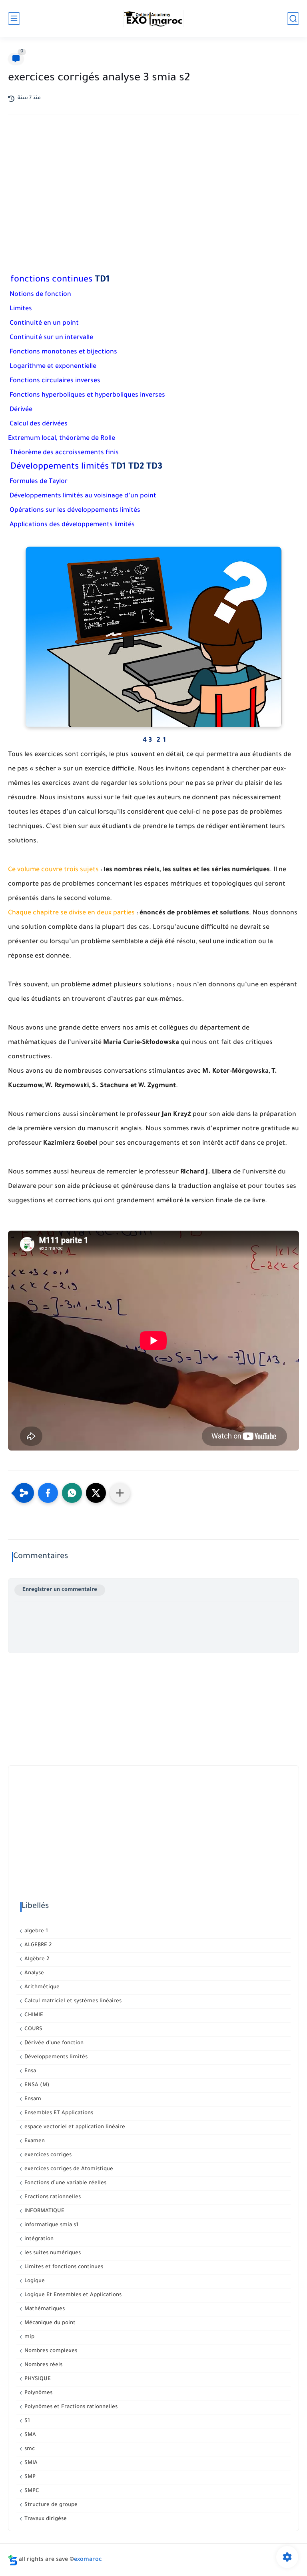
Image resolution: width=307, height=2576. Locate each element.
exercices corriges (47, 2155)
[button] (48, 1493)
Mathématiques (44, 2309)
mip (29, 2337)
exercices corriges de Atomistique (68, 2169)
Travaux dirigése (45, 2519)
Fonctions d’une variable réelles (65, 2183)
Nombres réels (43, 2365)
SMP (29, 2477)
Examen (34, 2141)
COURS (33, 2029)
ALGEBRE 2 (37, 1945)
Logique (34, 2281)
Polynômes (38, 2393)
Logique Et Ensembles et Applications (72, 2295)
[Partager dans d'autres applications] (120, 1493)
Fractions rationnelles (52, 2197)
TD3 (154, 467)
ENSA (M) (36, 2085)
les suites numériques (52, 2253)
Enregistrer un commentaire (60, 1590)
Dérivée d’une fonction (53, 2043)
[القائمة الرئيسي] (14, 19)
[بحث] (293, 19)
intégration (38, 2239)
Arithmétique (41, 1987)
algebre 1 (35, 1931)
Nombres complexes (50, 2351)
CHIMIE (33, 2015)
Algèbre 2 (36, 1959)
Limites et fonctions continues (63, 2267)
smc (29, 2449)
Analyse (33, 1973)
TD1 (102, 280)
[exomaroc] (153, 18)
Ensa (29, 2071)
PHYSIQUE (37, 2379)
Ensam (32, 2099)
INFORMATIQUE (44, 2211)
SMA (29, 2435)
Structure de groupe (50, 2505)
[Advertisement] (153, 190)
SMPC (31, 2491)
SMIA (30, 2463)
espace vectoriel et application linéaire (74, 2127)
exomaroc (88, 2560)
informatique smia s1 (51, 2225)
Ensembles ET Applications (58, 2113)
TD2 (136, 467)
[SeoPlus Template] (13, 2560)
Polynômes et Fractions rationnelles (70, 2407)
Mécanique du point (49, 2323)
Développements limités (55, 2057)
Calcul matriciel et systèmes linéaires (72, 2001)
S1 (26, 2421)
